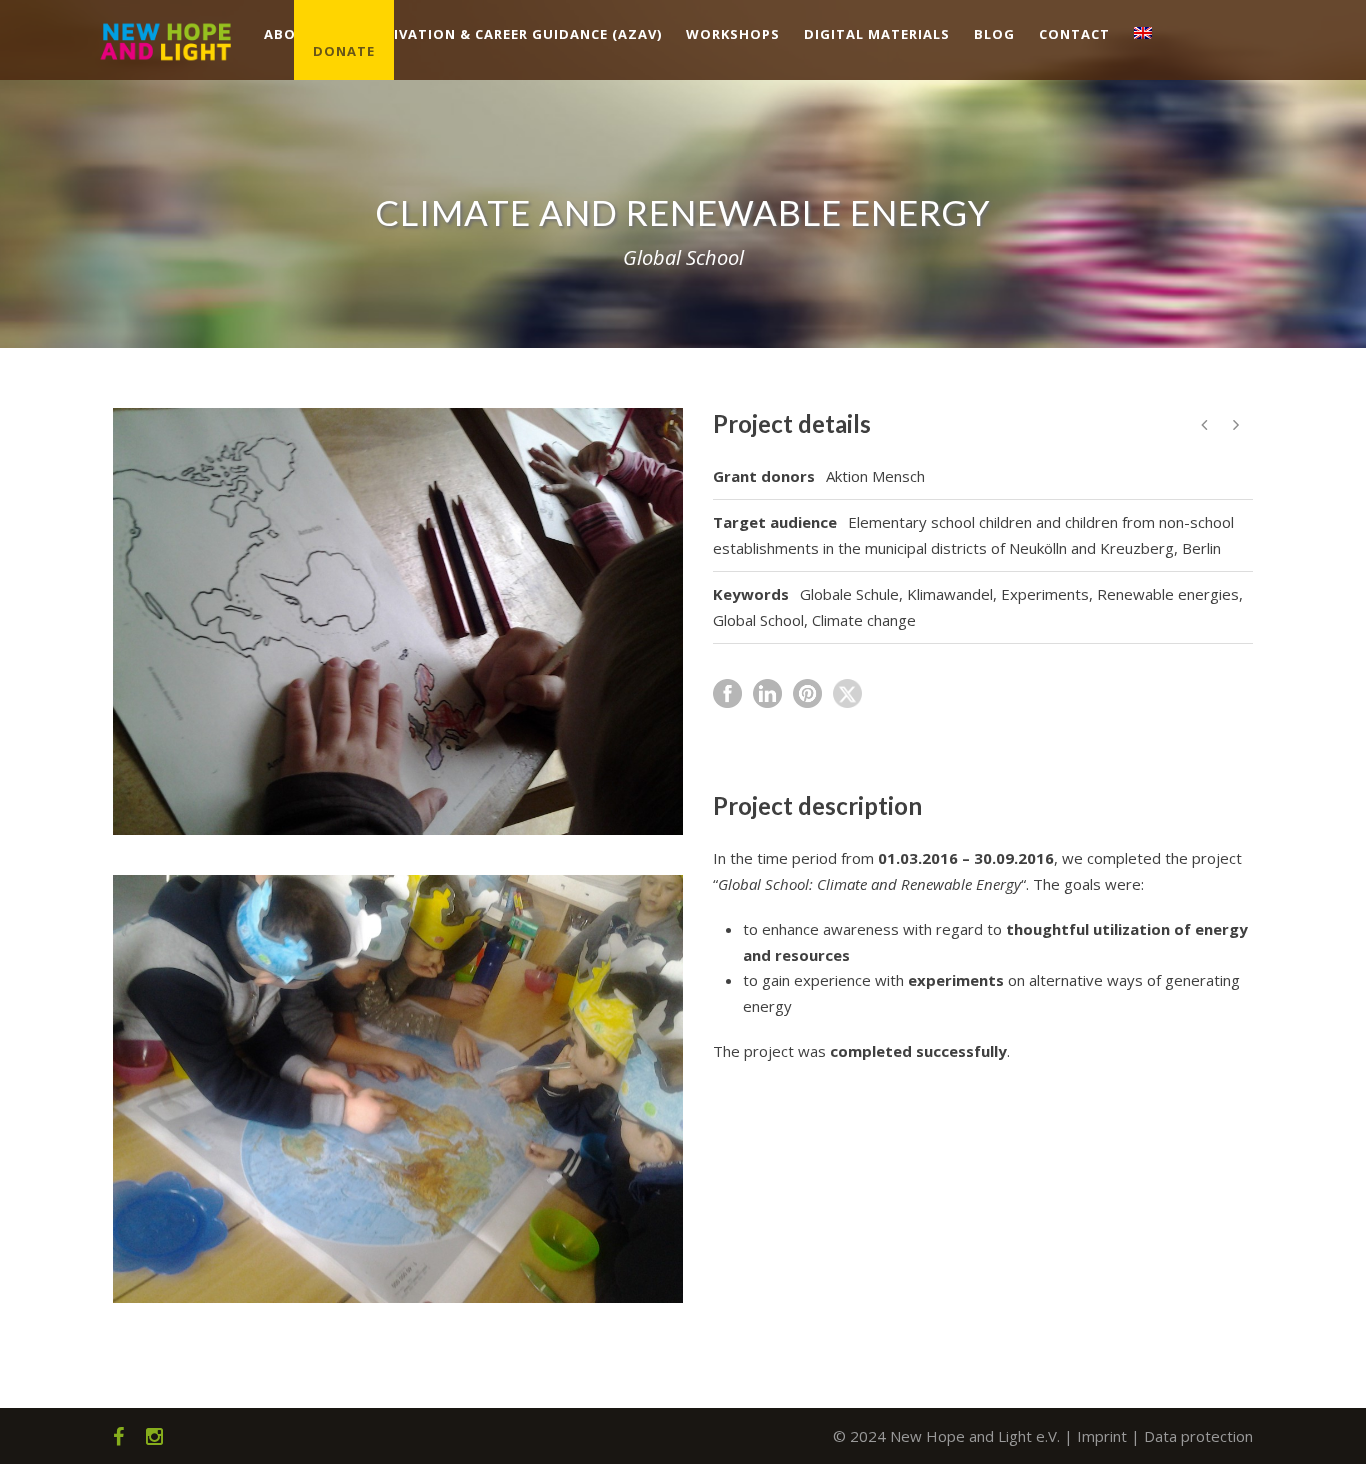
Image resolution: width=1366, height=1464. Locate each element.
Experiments (1045, 594)
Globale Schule (849, 594)
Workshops (733, 34)
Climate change (864, 620)
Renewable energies (1168, 594)
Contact (1074, 34)
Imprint (1102, 1436)
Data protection (1198, 1436)
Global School (758, 620)
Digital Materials (877, 34)
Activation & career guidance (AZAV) (513, 34)
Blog (994, 34)
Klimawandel (950, 594)
